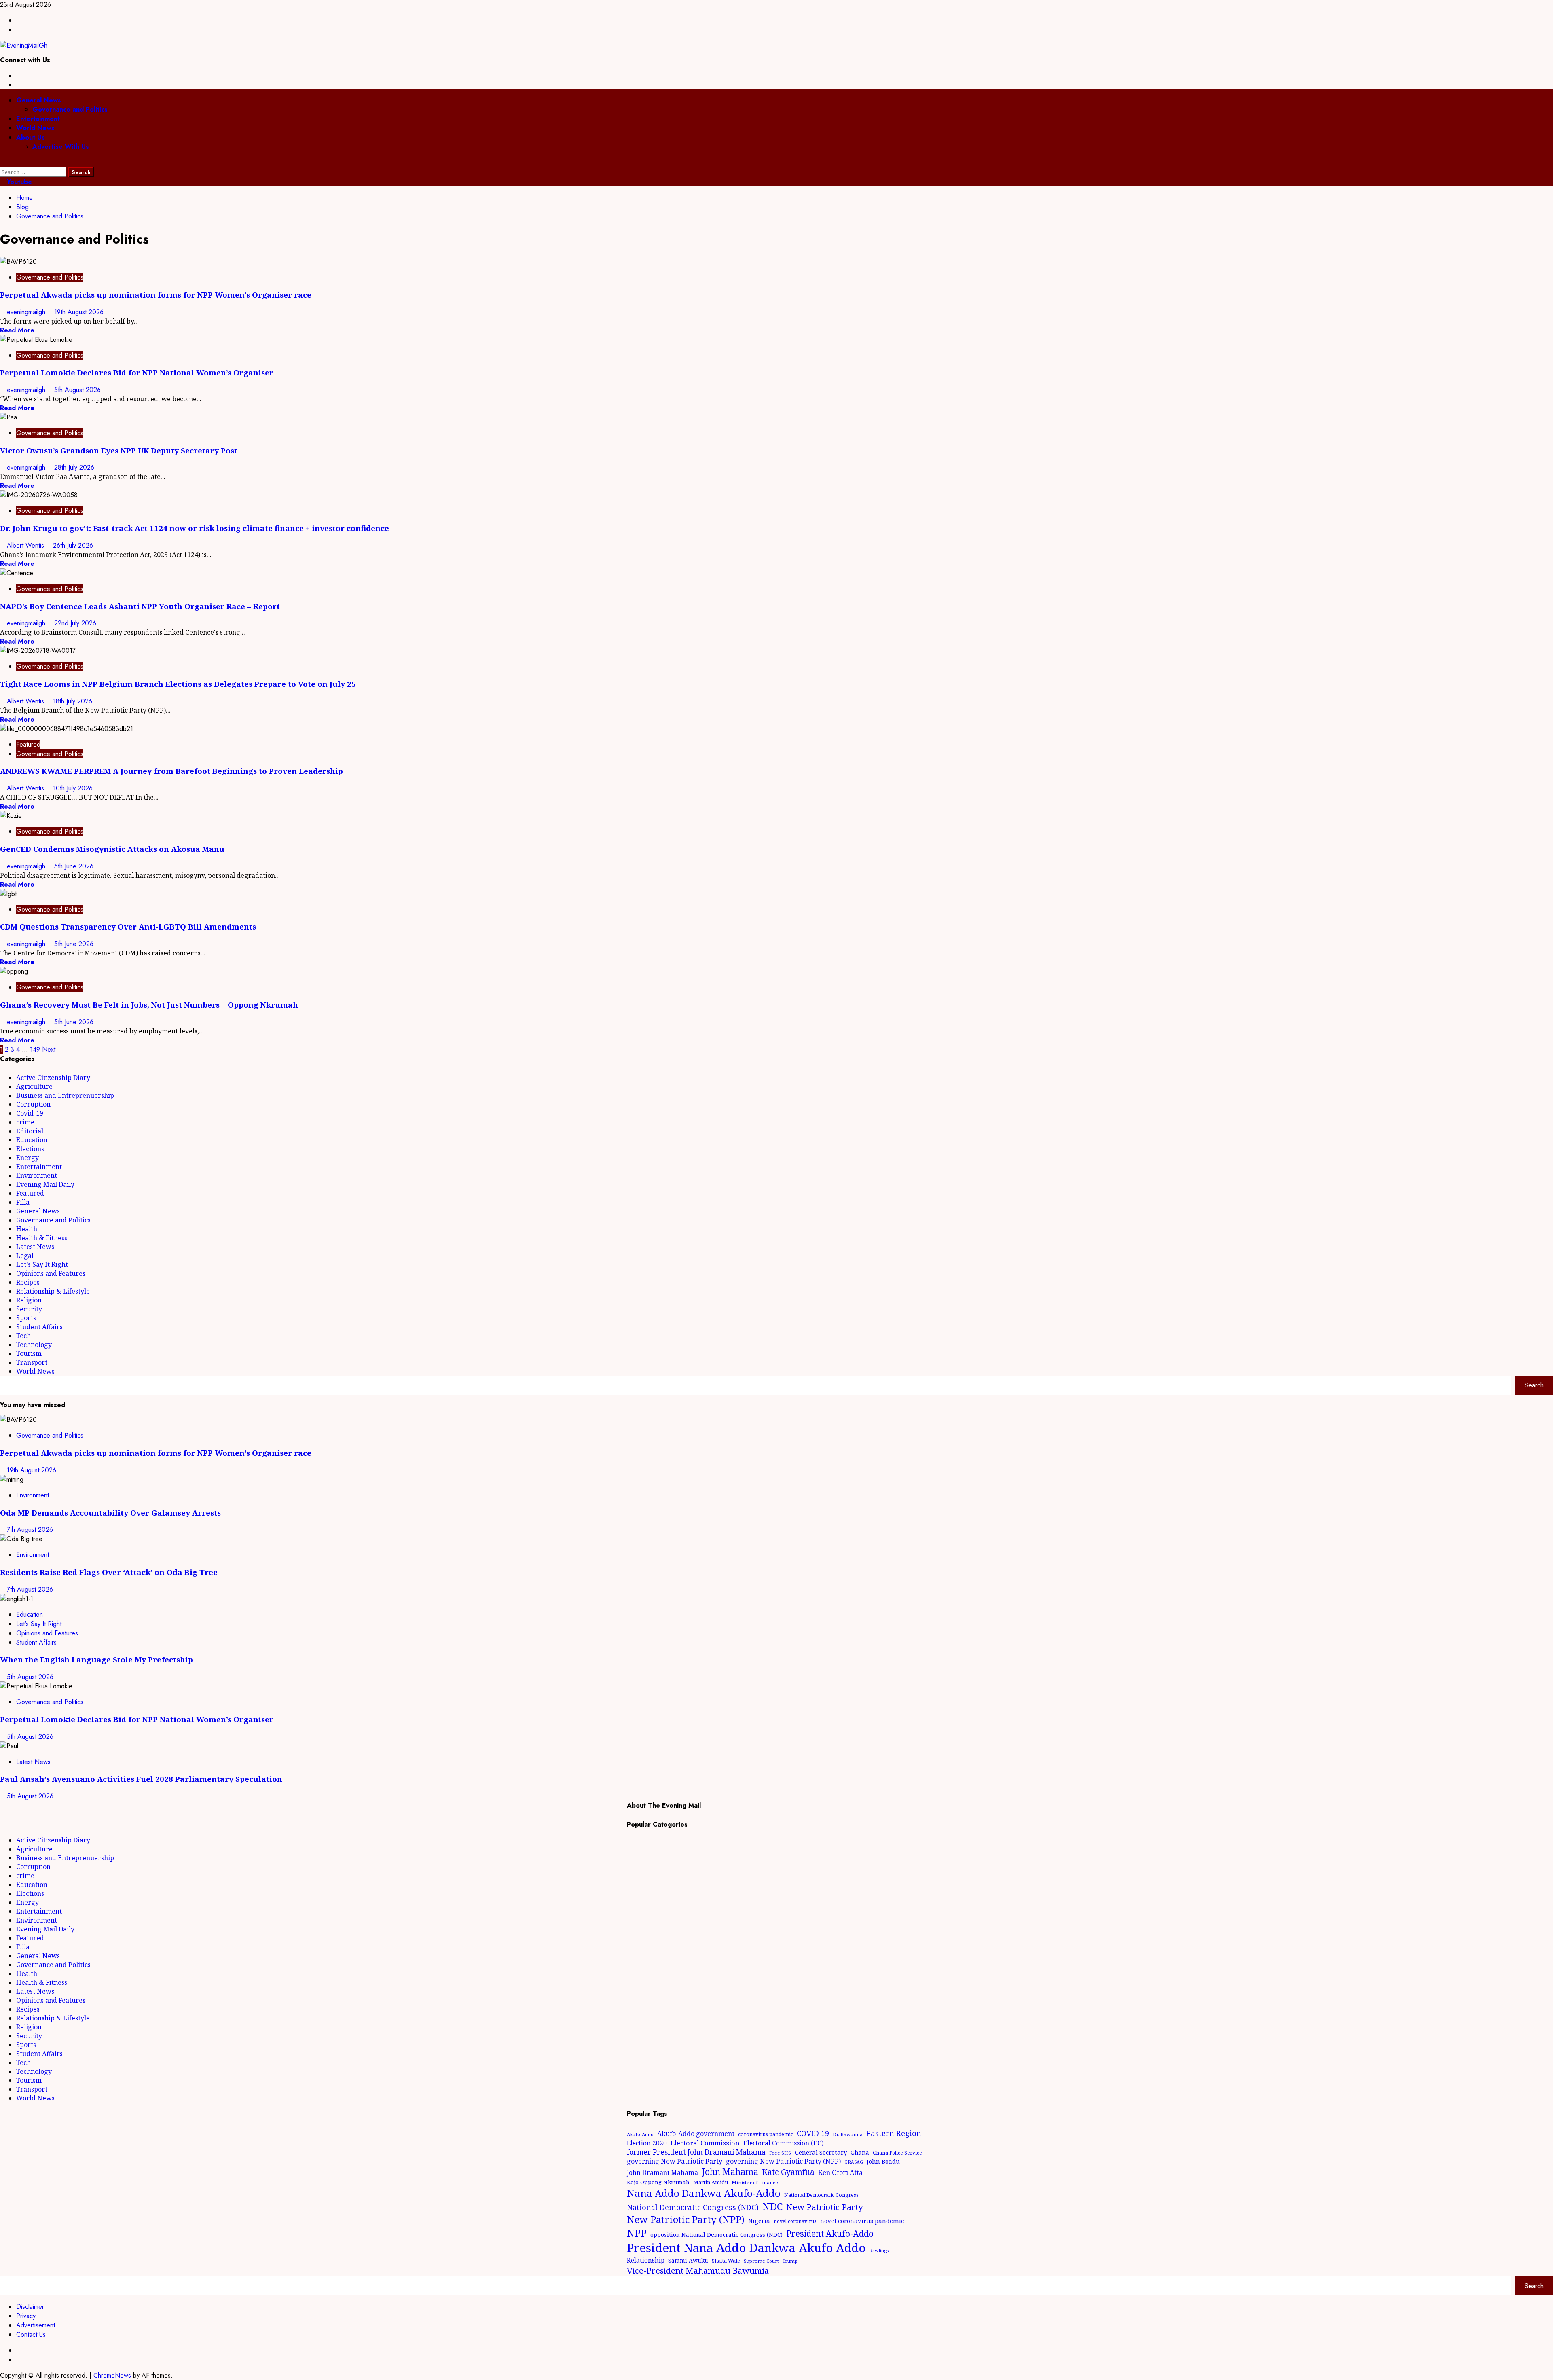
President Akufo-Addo (830, 2234)
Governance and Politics (70, 109)
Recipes (28, 1282)
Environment (37, 1175)
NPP (637, 2233)
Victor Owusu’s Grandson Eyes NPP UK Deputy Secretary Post (119, 450)
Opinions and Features (51, 1273)
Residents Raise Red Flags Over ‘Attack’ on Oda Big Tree (109, 1572)
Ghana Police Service (897, 2153)
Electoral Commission (705, 2143)
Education (32, 1140)
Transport (32, 1362)
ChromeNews (112, 2375)
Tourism (29, 1353)
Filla (23, 1202)
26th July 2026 (73, 545)
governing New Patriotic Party (675, 2161)
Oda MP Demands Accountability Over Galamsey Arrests (110, 1513)
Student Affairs (39, 1327)
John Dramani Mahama (662, 2172)
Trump (790, 2261)
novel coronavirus (795, 2221)
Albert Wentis (26, 545)
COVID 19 (813, 2133)
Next (49, 1049)
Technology (34, 1345)
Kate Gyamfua (788, 2172)
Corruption (33, 1104)
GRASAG (854, 2162)
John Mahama (730, 2171)
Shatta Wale (726, 2261)
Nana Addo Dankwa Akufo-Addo (704, 2193)
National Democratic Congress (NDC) (693, 2207)
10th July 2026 (73, 788)
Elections (30, 1149)
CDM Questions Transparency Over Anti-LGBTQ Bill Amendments (128, 926)
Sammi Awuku (688, 2260)
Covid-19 (30, 1113)
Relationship (646, 2260)
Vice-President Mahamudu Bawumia (698, 2270)
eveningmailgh (27, 312)
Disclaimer (30, 2307)
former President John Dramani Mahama (696, 2152)
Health (27, 1229)
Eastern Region (894, 2133)
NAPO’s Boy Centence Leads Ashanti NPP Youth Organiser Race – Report (140, 606)
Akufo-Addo (640, 2134)
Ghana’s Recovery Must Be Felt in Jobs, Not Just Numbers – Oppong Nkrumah (149, 1005)
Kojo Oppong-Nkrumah (658, 2182)
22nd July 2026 (75, 623)
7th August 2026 (30, 1530)
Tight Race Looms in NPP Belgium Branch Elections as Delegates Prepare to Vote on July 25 (178, 684)
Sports (26, 1318)
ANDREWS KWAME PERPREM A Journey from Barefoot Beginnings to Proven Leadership (171, 771)
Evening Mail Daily (45, 1184)
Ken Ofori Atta (840, 2172)
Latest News (35, 1247)
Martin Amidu (711, 2182)
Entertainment (38, 119)
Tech (23, 1336)
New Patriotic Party (825, 2207)
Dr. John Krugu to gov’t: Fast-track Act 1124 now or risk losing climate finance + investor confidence (195, 528)
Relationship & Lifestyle (53, 1291)
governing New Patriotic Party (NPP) (783, 2161)
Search (1534, 1385)
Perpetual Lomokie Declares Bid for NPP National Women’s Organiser (137, 372)
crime (25, 1122)
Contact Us (31, 2334)
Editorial (30, 1131)
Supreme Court (761, 2261)
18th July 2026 (73, 701)
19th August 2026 (79, 312)
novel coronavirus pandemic (862, 2221)
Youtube (18, 182)
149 (35, 1049)
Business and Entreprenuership (65, 1095)
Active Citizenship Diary (53, 1078)
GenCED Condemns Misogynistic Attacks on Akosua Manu (112, 849)
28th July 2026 (74, 467)
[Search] (2, 162)
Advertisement (36, 2325)
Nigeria (759, 2221)
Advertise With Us (61, 147)
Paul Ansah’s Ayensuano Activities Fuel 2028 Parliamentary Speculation (141, 1779)
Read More (17, 330)
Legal (25, 1256)
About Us (31, 137)
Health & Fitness (42, 1238)
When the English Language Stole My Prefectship (96, 1659)
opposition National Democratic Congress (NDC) (716, 2235)
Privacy (26, 2316)
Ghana (860, 2152)
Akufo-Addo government (696, 2134)
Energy (28, 1158)
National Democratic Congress (821, 2195)
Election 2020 (647, 2143)
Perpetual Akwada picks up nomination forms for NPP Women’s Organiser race (156, 295)
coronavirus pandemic (766, 2134)
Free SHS (780, 2153)
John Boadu (883, 2161)
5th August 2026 (77, 390)
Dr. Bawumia (848, 2134)
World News (35, 128)
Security (29, 1309)
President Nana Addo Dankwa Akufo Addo (746, 2248)
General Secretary (821, 2152)
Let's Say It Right (42, 1264)
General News (39, 100)
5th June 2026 (74, 866)
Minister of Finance (755, 2182)
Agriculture (34, 1086)
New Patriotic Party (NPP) (686, 2219)
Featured (28, 744)
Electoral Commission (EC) (783, 2143)
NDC (772, 2206)
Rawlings (879, 2250)
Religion (29, 1300)
